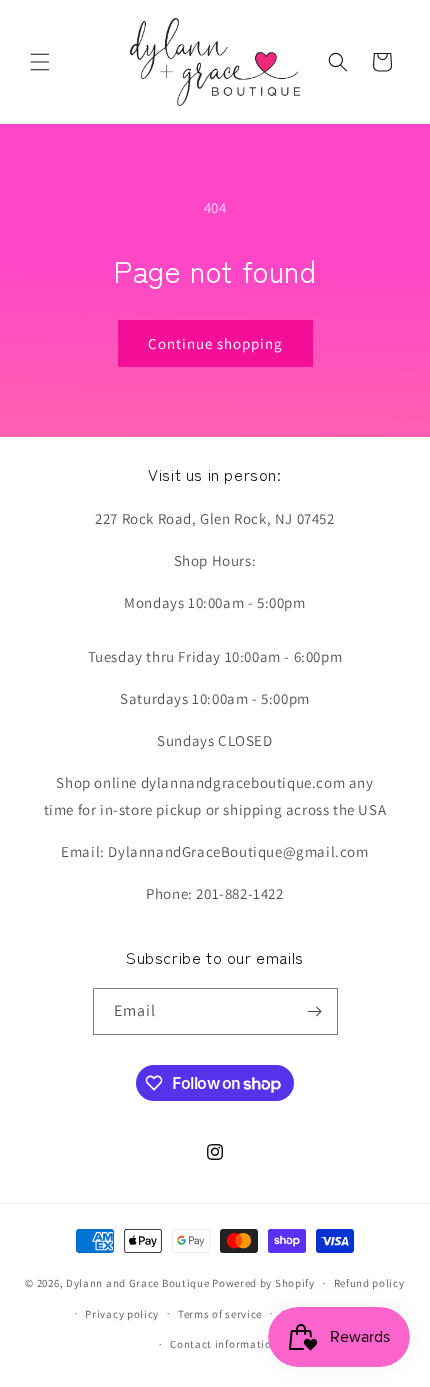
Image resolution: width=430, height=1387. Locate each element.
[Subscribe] (315, 1011)
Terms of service (220, 1314)
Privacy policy (122, 1314)
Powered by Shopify (263, 1283)
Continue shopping (215, 343)
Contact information (224, 1344)
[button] (40, 62)
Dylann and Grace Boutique (138, 1283)
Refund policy (369, 1283)
